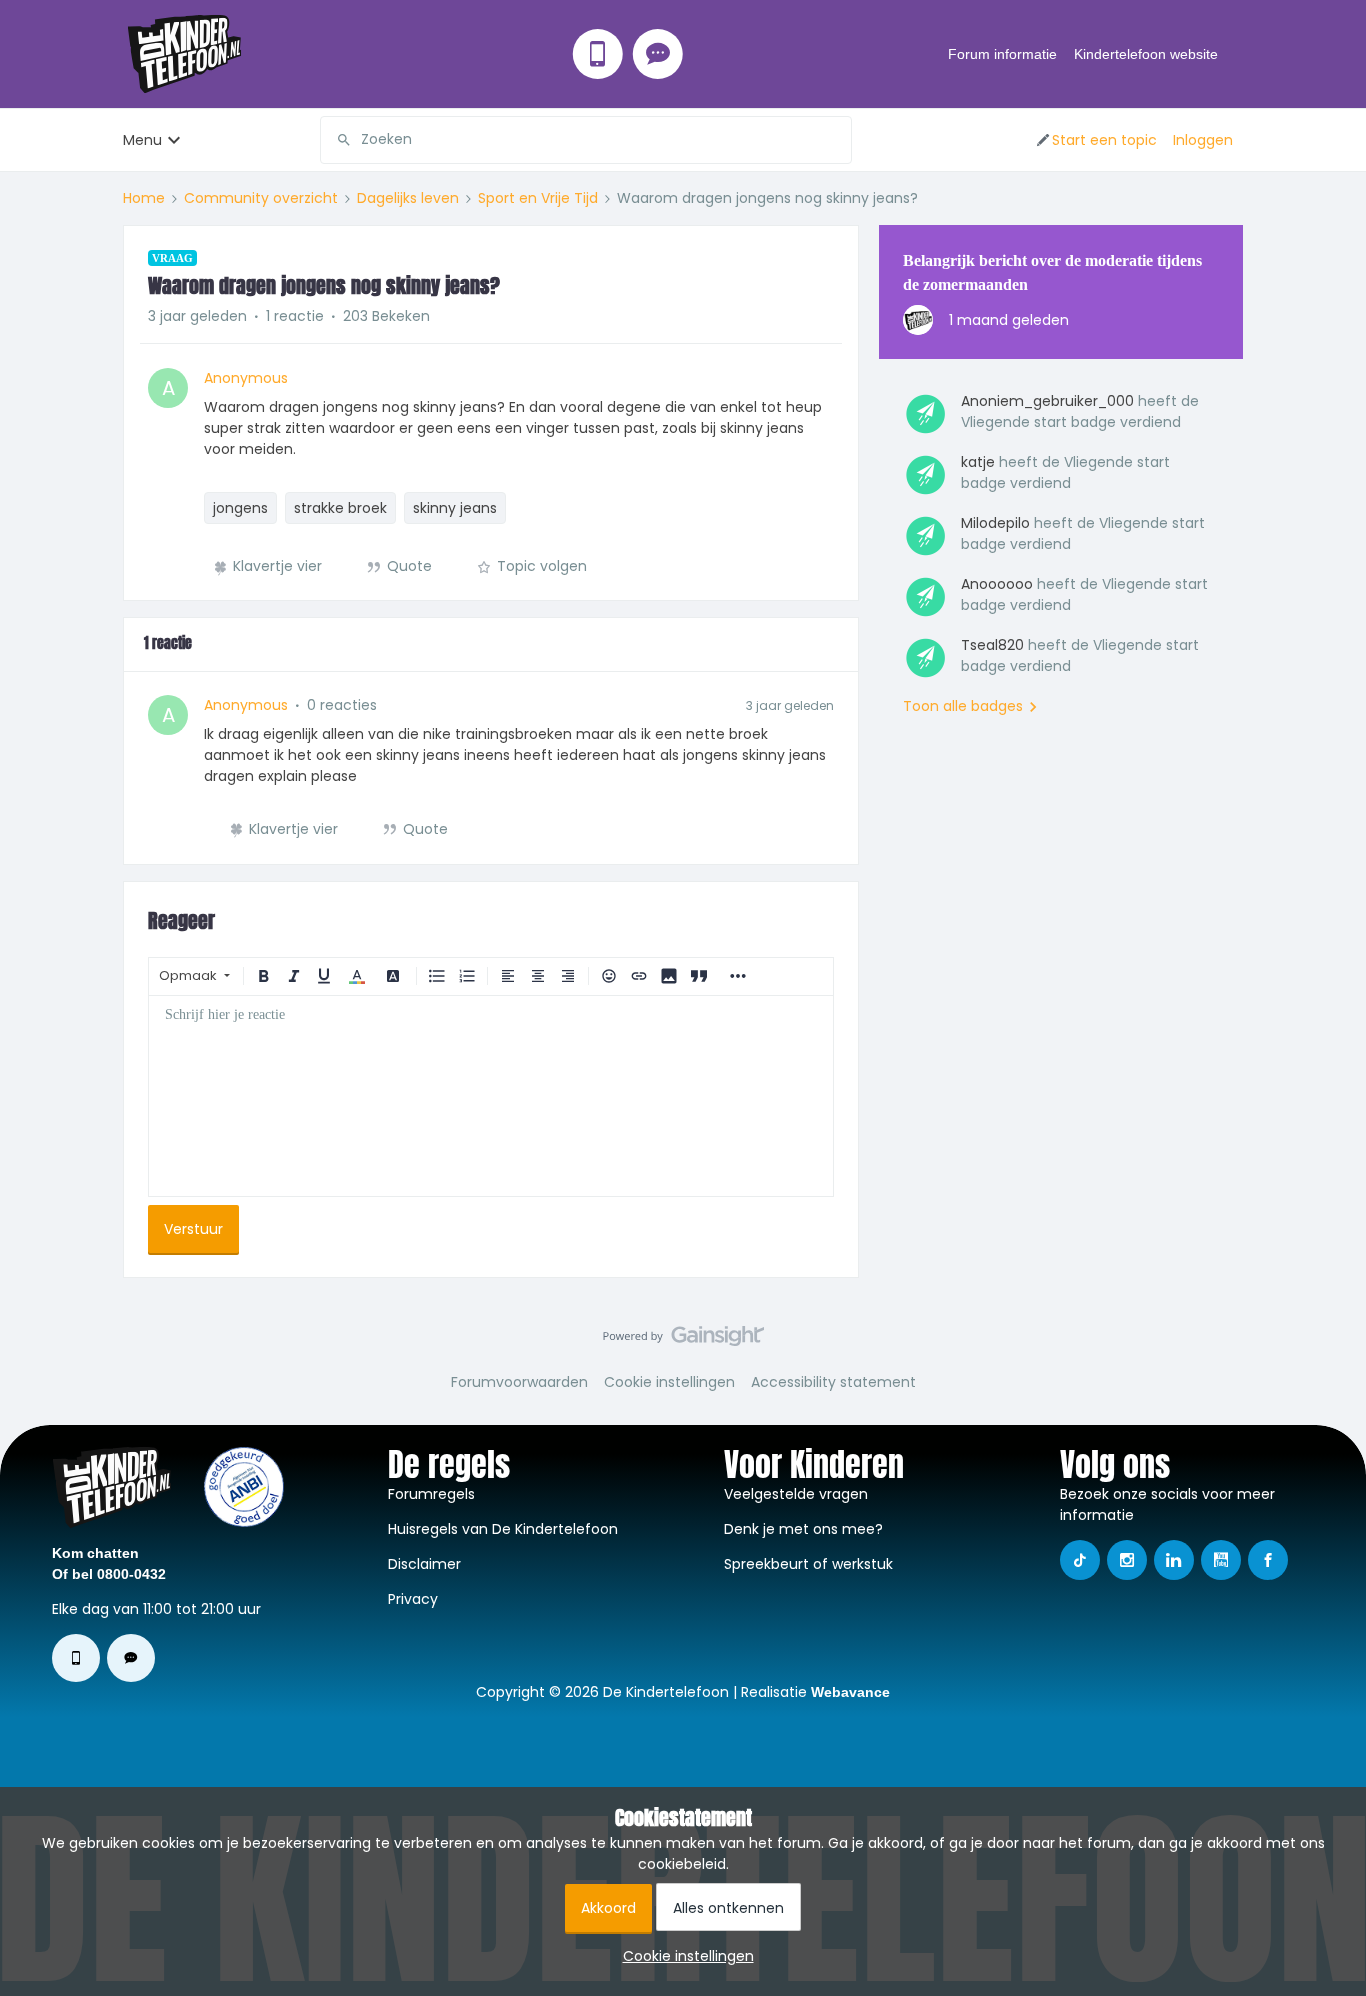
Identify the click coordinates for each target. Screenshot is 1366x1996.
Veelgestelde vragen (796, 1494)
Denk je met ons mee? (803, 1529)
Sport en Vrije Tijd (538, 198)
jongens (240, 508)
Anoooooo (997, 584)
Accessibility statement (833, 1382)
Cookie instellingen (669, 1382)
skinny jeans (455, 508)
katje (978, 462)
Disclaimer (424, 1564)
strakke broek (340, 508)
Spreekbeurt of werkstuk (808, 1564)
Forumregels (431, 1494)
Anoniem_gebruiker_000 (1047, 401)
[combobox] (586, 140)
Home (144, 198)
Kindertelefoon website (1146, 54)
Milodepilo (995, 523)
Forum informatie (1002, 54)
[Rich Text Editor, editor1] (491, 1096)
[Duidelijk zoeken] (836, 140)
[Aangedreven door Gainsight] (683, 1341)
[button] (1095, 140)
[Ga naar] (336, 140)
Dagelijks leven (408, 198)
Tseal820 (992, 645)
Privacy (413, 1599)
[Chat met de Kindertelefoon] (658, 54)
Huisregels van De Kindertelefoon (503, 1529)
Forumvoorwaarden (519, 1382)
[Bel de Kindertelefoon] (598, 54)
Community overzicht (261, 198)
